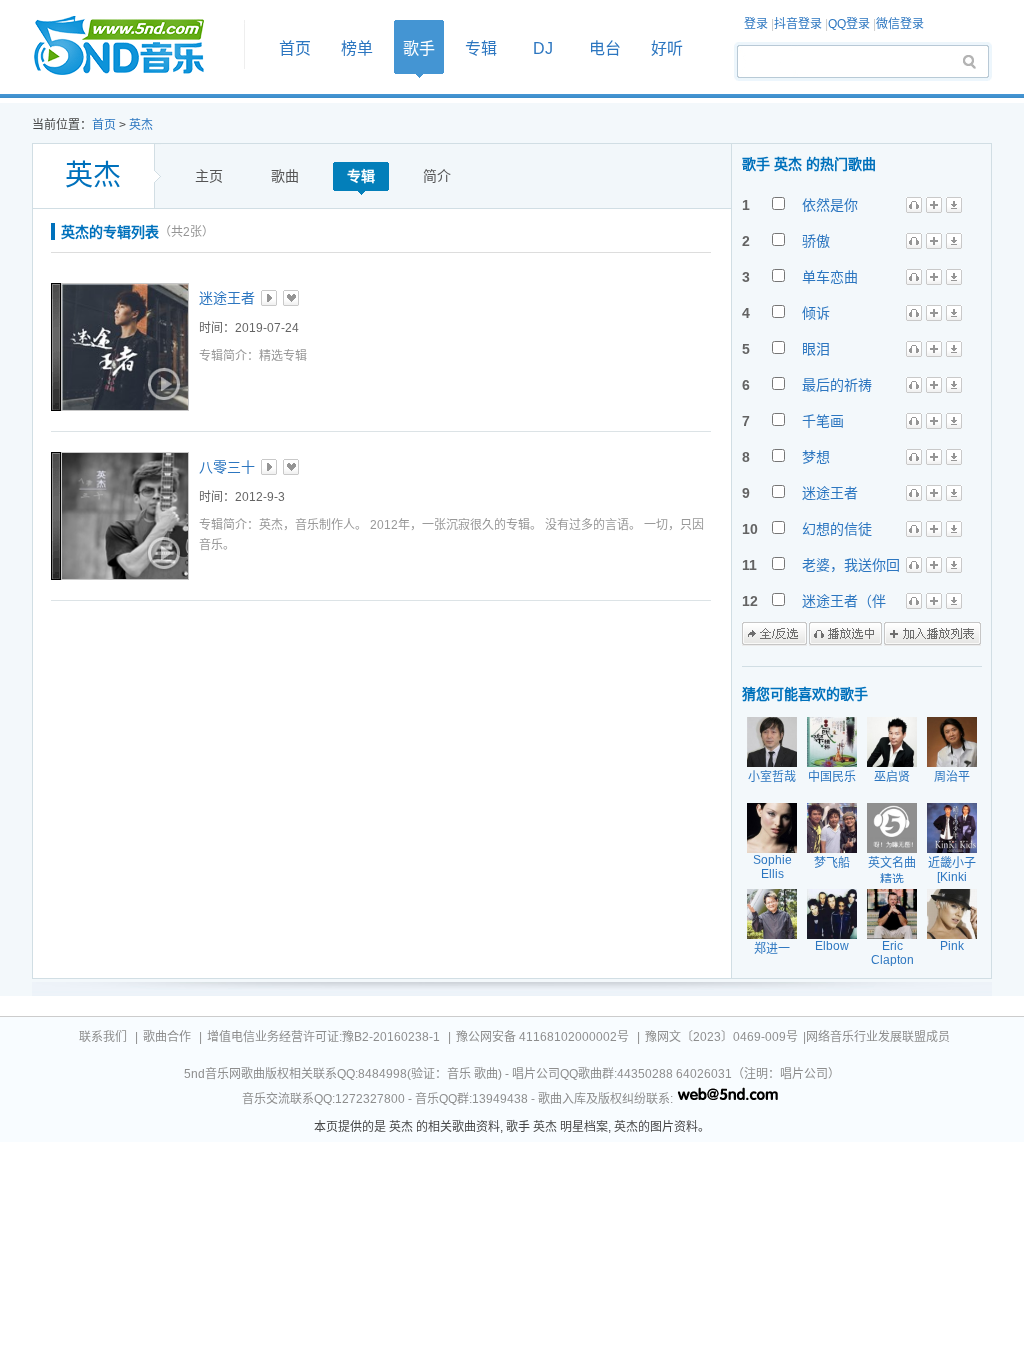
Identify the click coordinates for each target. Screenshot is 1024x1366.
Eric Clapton (892, 953)
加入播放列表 (932, 634)
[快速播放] (162, 384)
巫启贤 (892, 777)
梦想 (816, 457)
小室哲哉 (772, 777)
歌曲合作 (167, 1037)
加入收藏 (291, 298)
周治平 (952, 777)
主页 (209, 176)
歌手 (419, 48)
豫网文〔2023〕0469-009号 (721, 1037)
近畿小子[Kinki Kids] (952, 877)
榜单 (357, 48)
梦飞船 (832, 863)
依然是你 (830, 205)
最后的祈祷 (837, 385)
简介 (437, 176)
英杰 (141, 125)
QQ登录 (849, 24)
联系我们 (103, 1037)
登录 (756, 24)
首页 (132, 46)
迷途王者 (227, 298)
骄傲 (816, 241)
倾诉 (816, 313)
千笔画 (823, 421)
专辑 (481, 48)
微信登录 (900, 24)
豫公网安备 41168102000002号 (542, 1037)
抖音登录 (798, 24)
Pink (952, 946)
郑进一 (772, 949)
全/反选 (774, 634)
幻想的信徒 (837, 529)
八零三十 (227, 467)
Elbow (832, 946)
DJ (543, 48)
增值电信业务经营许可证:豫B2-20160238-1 (323, 1037)
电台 (605, 48)
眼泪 (816, 349)
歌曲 (285, 176)
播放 (269, 298)
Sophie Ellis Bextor (772, 874)
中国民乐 (832, 777)
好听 (667, 48)
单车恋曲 (830, 277)
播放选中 (845, 634)
